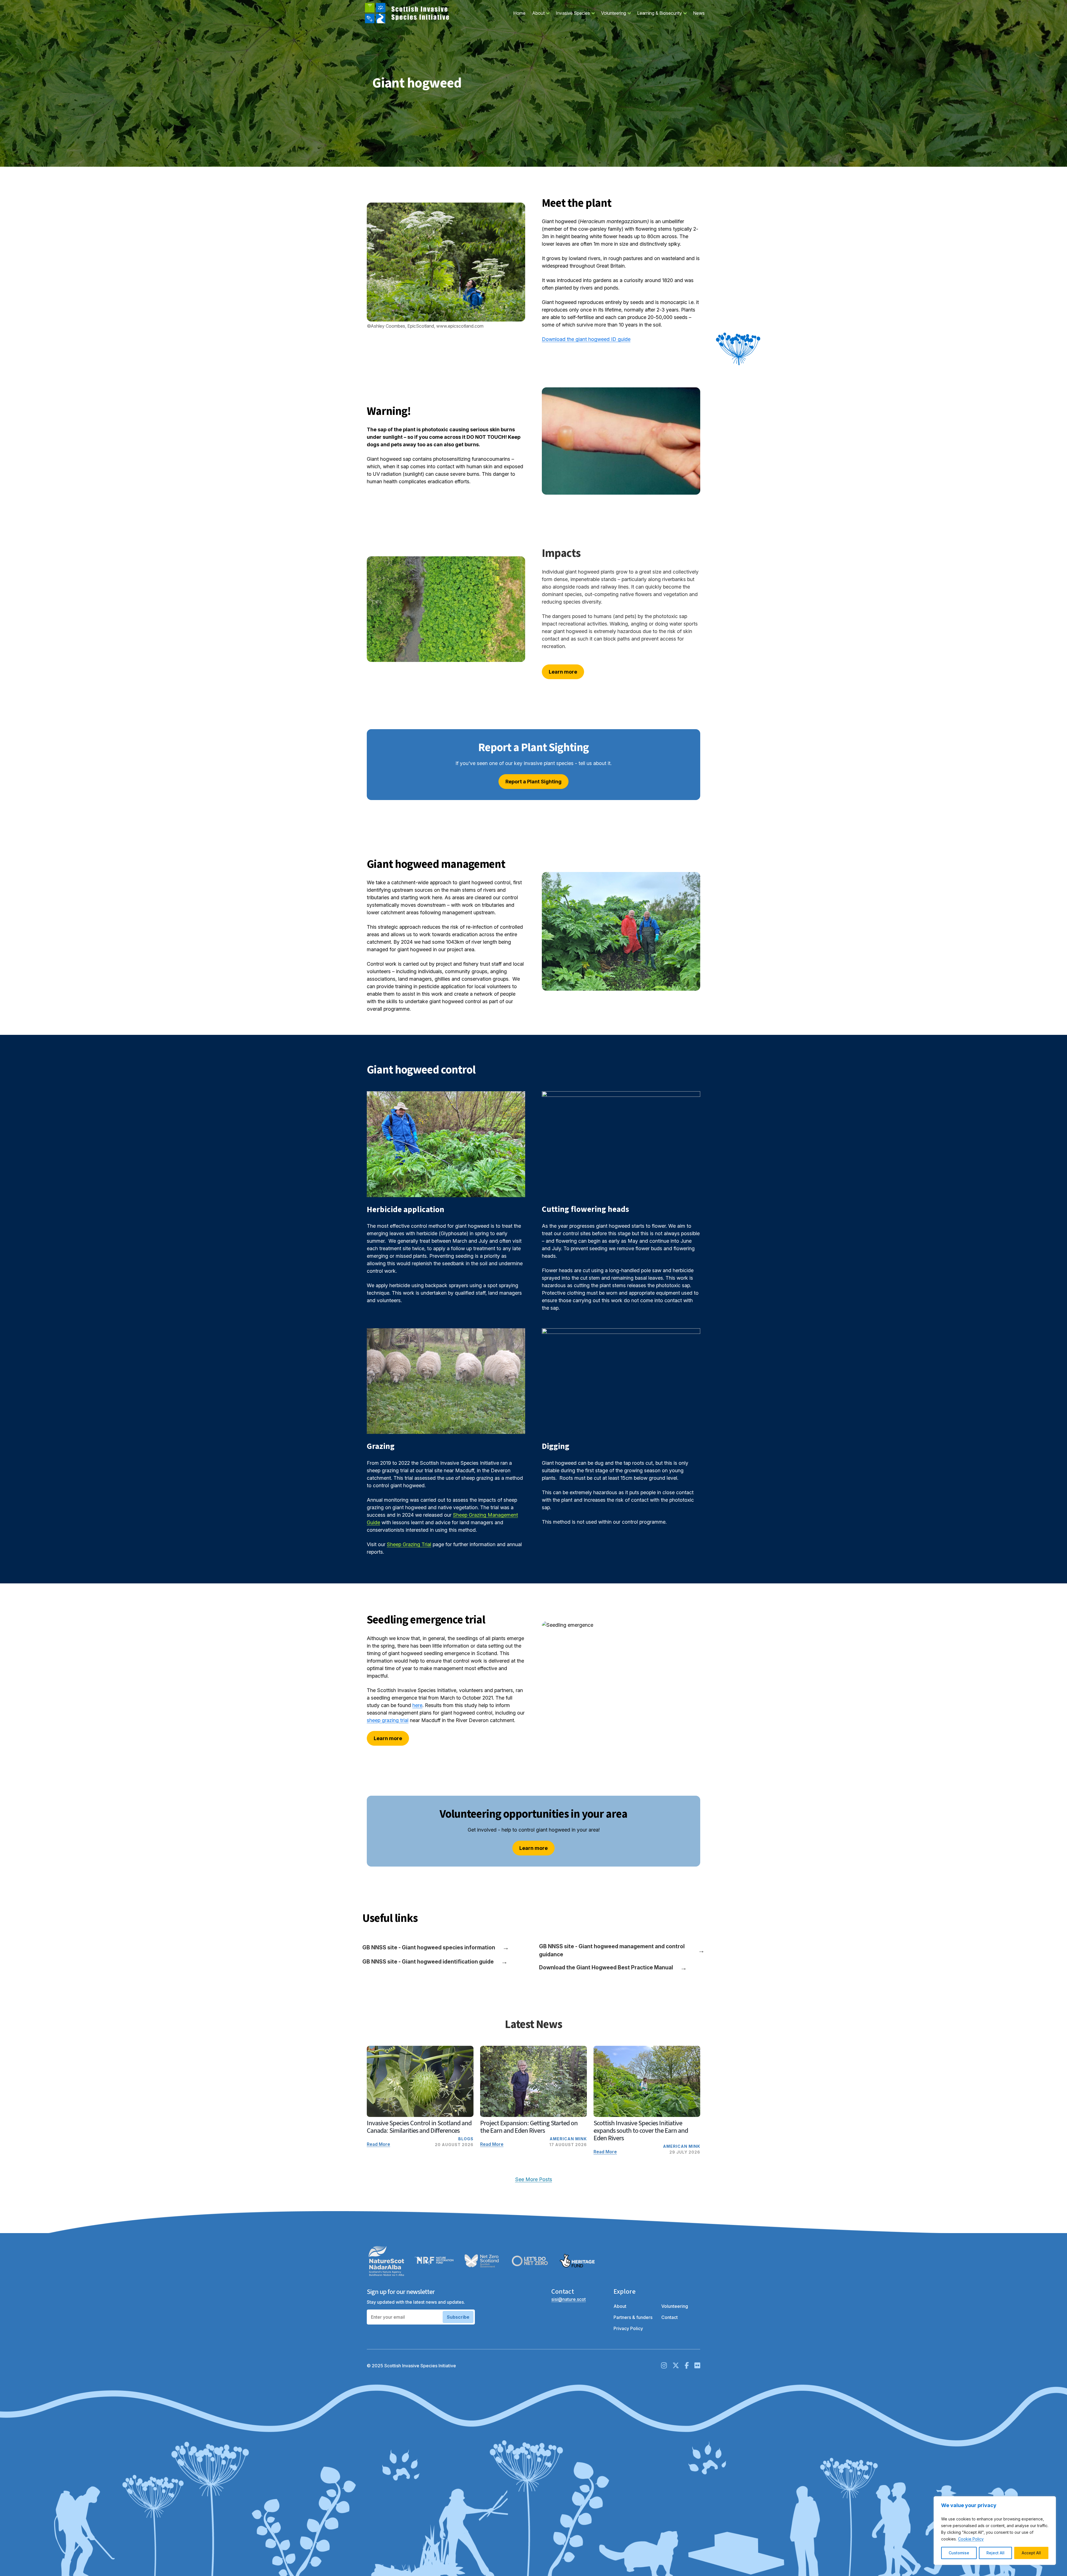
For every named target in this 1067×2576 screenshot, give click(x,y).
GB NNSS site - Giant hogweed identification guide (435, 1961)
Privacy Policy (628, 2328)
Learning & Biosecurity (663, 13)
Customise (959, 2553)
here (417, 1705)
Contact (670, 2317)
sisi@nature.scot (569, 2299)
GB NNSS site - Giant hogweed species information (436, 1947)
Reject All (995, 2553)
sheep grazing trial (388, 1720)
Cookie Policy (971, 2539)
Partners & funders (633, 2317)
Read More (378, 2144)
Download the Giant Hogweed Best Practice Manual (613, 1968)
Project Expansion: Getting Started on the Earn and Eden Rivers (529, 2127)
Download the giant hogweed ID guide (586, 339)
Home (519, 13)
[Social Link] (664, 2366)
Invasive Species (577, 13)
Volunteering (617, 13)
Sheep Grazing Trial (409, 1544)
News (699, 13)
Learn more (563, 672)
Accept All (1031, 2553)
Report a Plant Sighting (533, 782)
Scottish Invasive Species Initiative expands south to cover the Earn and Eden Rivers (641, 2131)
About (542, 13)
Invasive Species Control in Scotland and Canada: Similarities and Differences (419, 2127)
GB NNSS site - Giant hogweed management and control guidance (622, 1950)
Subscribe (458, 2317)
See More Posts (534, 2179)
